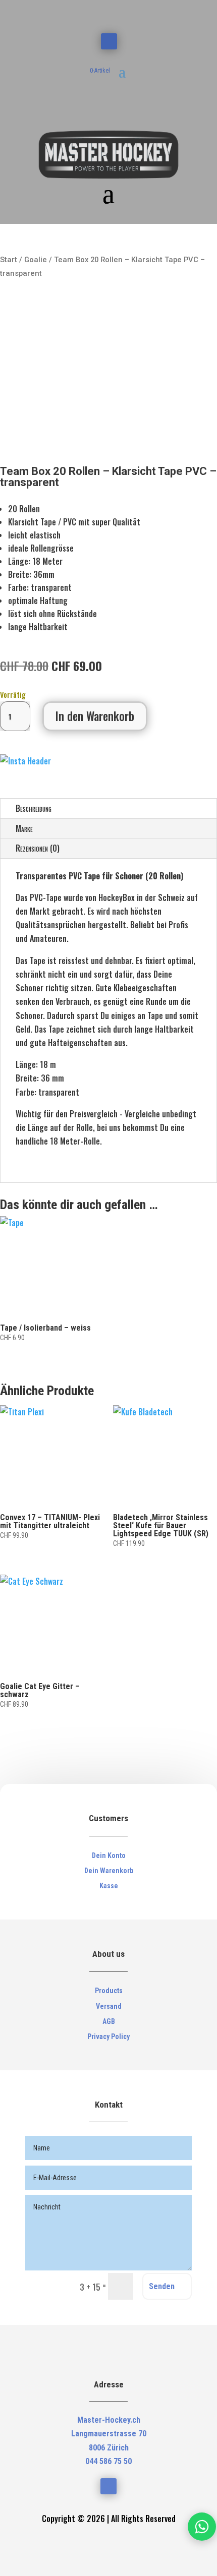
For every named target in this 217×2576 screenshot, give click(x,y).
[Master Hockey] (25, 761)
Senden (162, 2286)
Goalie (36, 260)
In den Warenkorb (95, 716)
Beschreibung (34, 808)
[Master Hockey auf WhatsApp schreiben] (202, 2527)
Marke (24, 828)
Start (9, 260)
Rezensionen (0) (38, 848)
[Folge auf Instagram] (109, 41)
